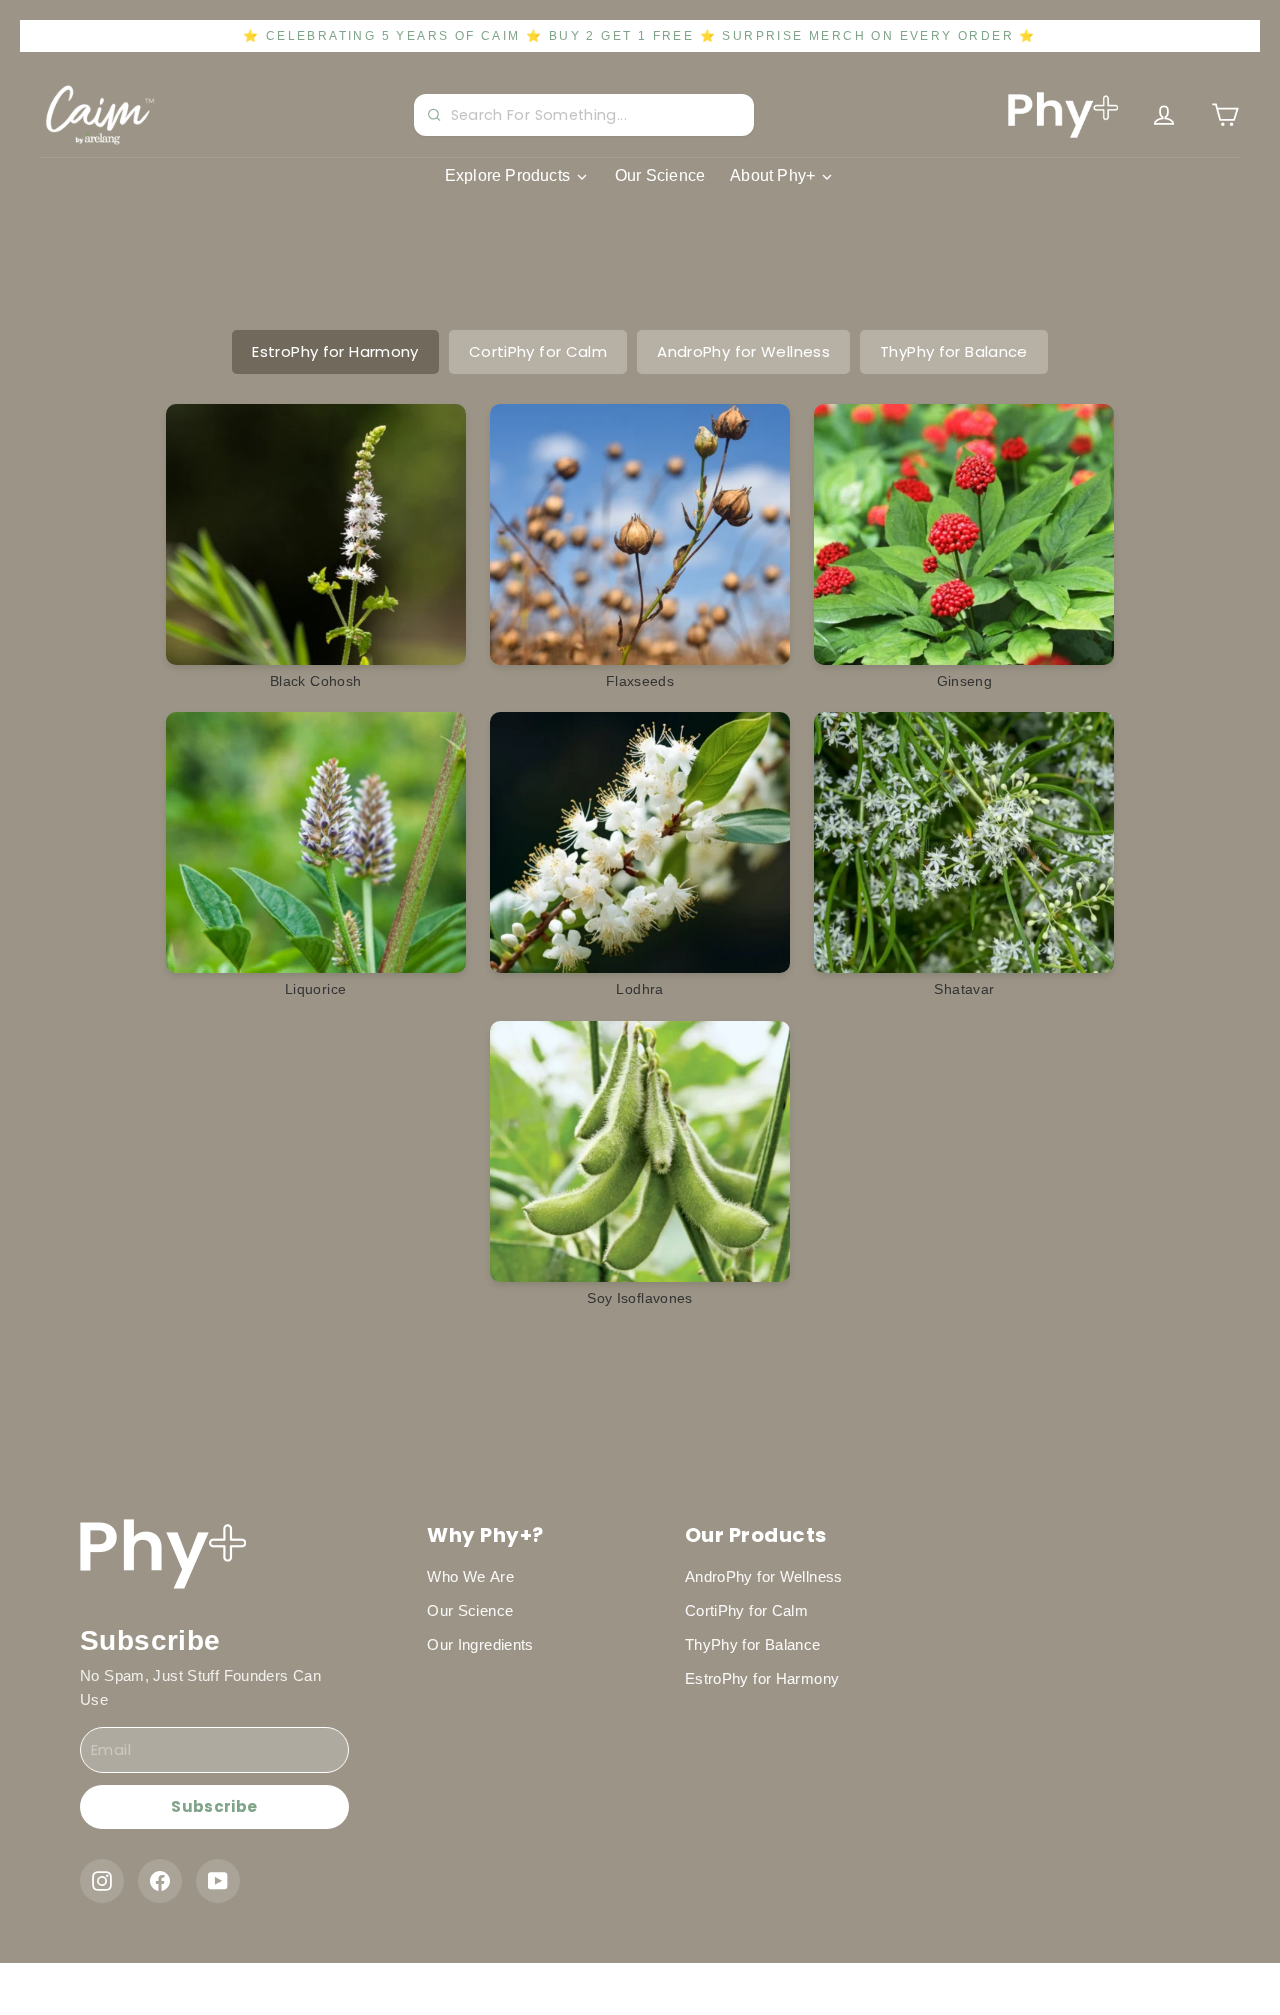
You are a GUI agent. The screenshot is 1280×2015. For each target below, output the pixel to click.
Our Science (660, 175)
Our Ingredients (480, 1644)
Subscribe (214, 1806)
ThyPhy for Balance (954, 351)
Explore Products (507, 175)
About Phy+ (772, 175)
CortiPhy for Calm (538, 351)
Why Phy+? (485, 1535)
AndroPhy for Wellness (743, 351)
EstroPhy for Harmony (335, 351)
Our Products (756, 1535)
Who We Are (470, 1576)
